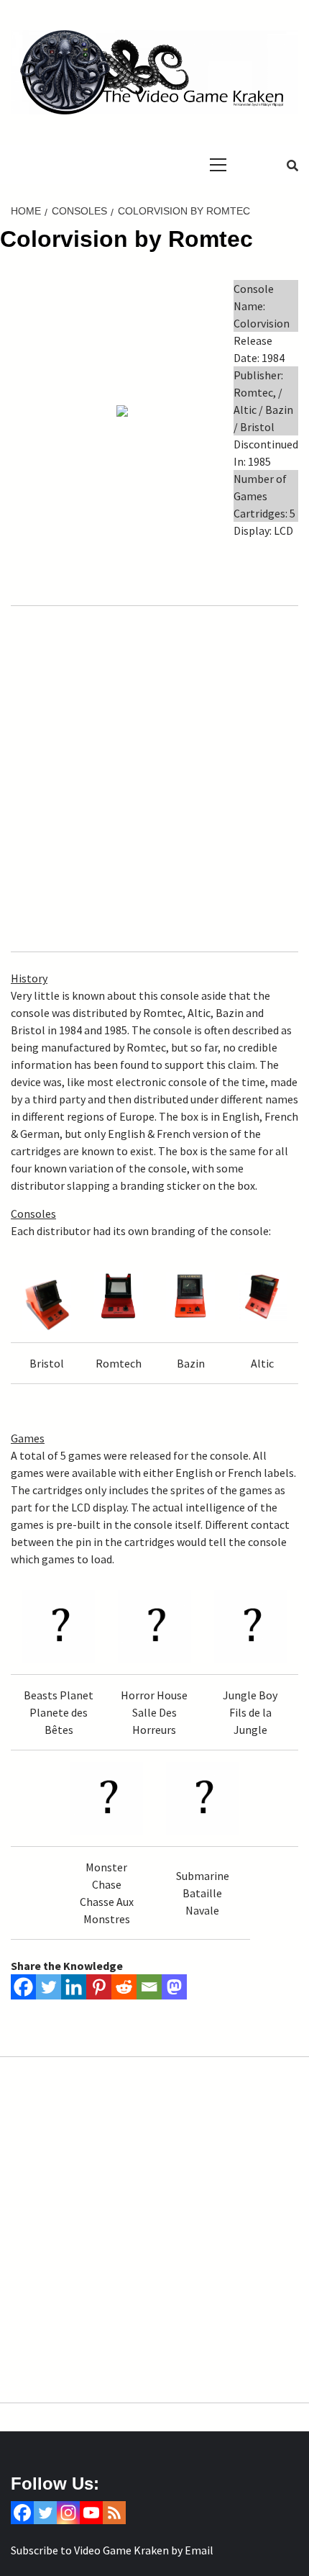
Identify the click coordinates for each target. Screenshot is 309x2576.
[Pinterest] (99, 1987)
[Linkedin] (74, 1987)
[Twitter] (49, 1987)
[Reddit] (124, 1987)
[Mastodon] (174, 1987)
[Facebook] (23, 1987)
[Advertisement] (154, 778)
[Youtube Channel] (91, 2513)
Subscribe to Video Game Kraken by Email (112, 2550)
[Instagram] (68, 2513)
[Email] (149, 1987)
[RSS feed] (114, 2513)
